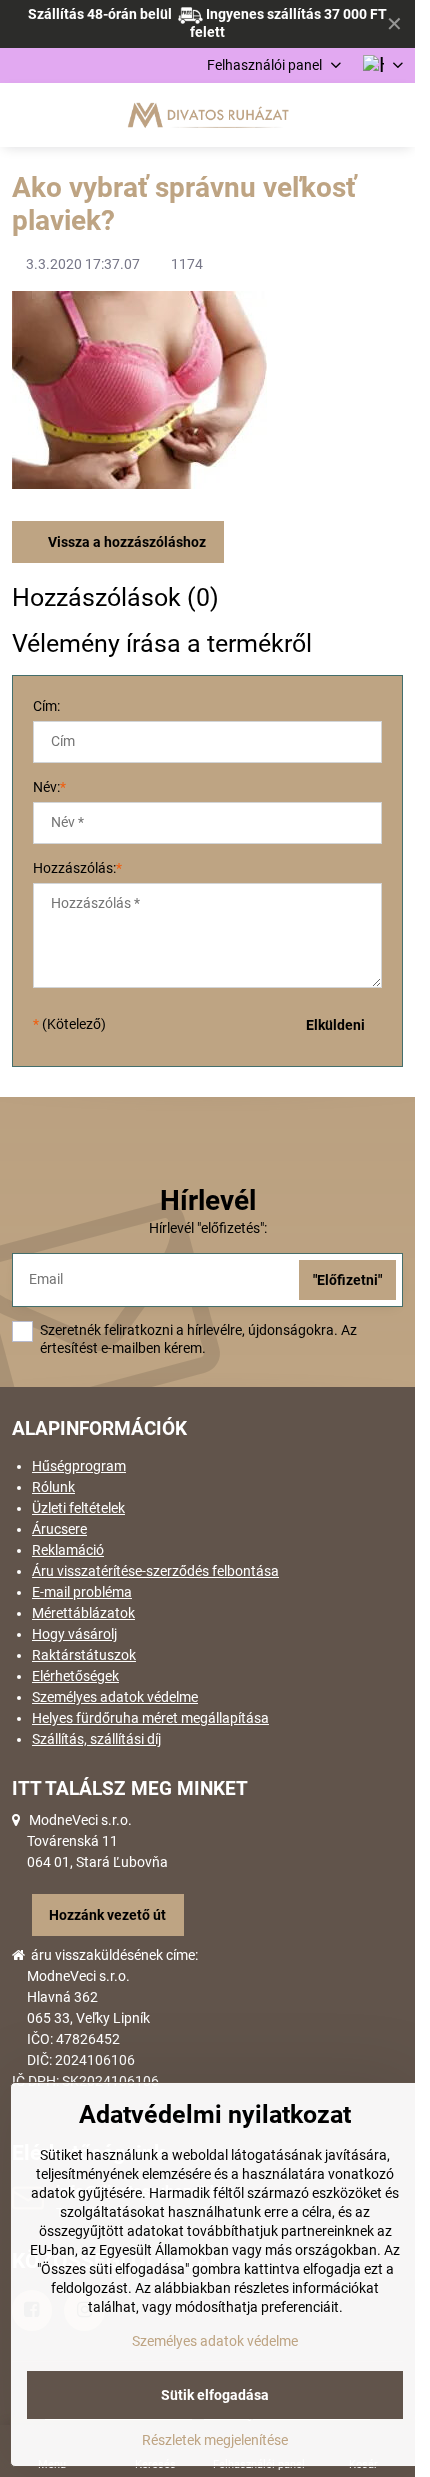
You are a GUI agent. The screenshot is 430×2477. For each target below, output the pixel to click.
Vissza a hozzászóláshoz (125, 542)
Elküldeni (335, 1025)
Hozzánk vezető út (107, 1915)
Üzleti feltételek (78, 1508)
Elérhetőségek (75, 1676)
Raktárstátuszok (84, 1655)
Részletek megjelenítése (215, 2440)
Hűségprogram (79, 1466)
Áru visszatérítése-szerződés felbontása (155, 1571)
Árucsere (59, 1529)
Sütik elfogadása (215, 2395)
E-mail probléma (82, 1592)
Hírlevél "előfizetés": (208, 1228)
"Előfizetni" (347, 1280)
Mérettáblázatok (83, 1613)
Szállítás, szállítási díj (96, 1739)
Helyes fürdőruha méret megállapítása (150, 1718)
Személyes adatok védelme (115, 1697)
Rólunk (53, 1487)
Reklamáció (68, 1550)
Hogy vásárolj (74, 1634)
